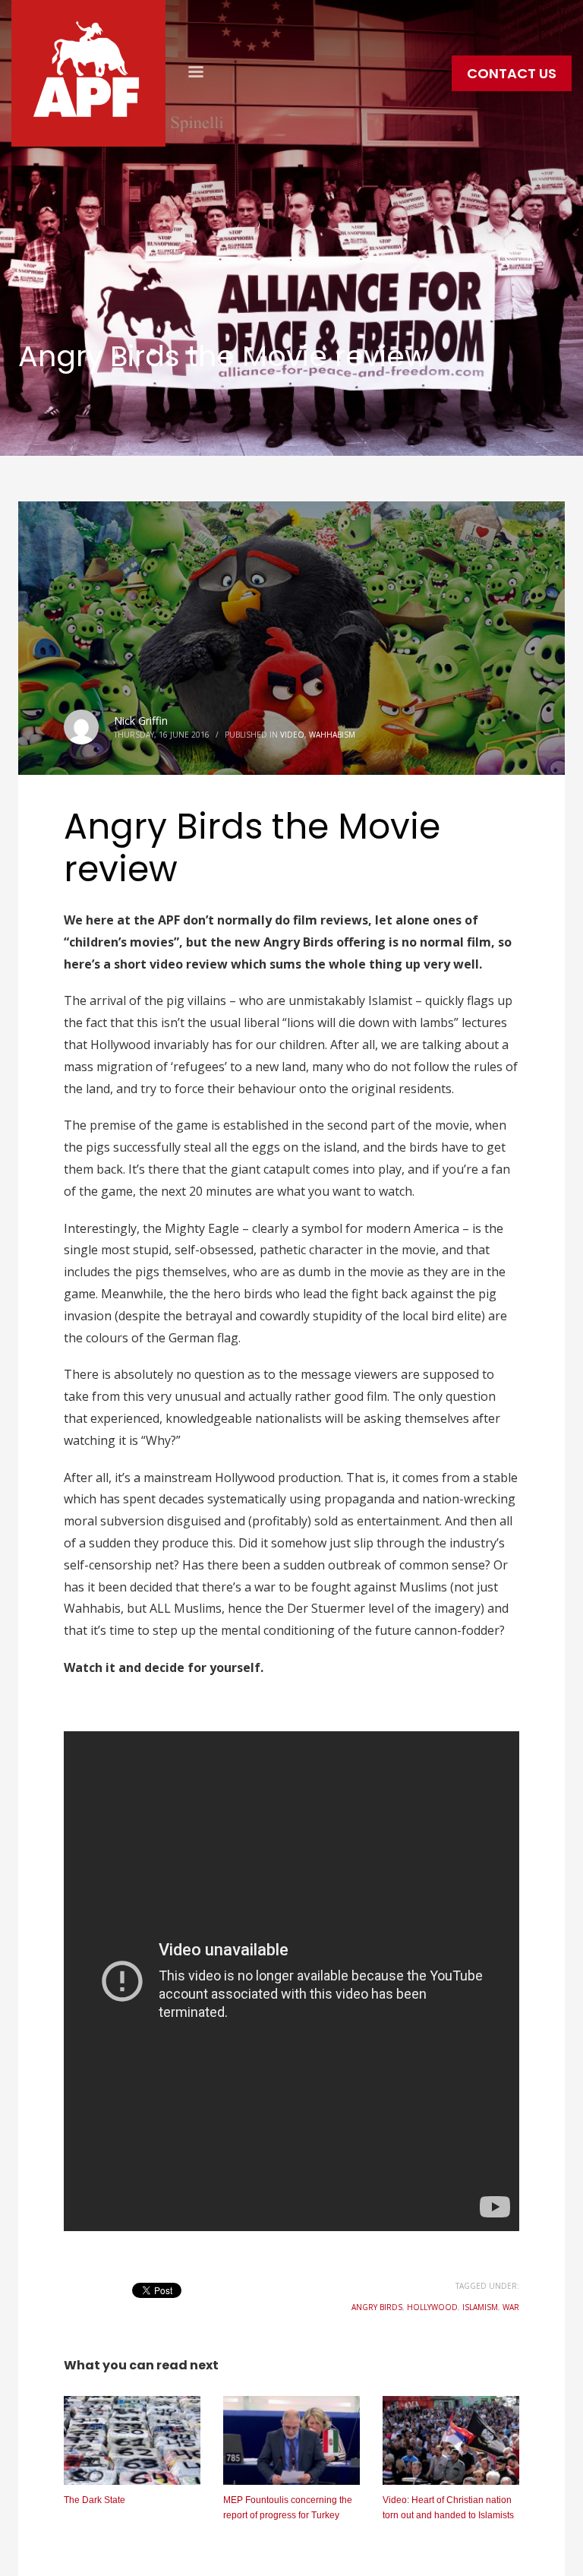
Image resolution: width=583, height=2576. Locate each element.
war (511, 2307)
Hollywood (432, 2307)
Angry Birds (377, 2307)
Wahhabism (332, 735)
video (292, 735)
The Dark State (95, 2500)
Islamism (480, 2307)
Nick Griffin (141, 721)
